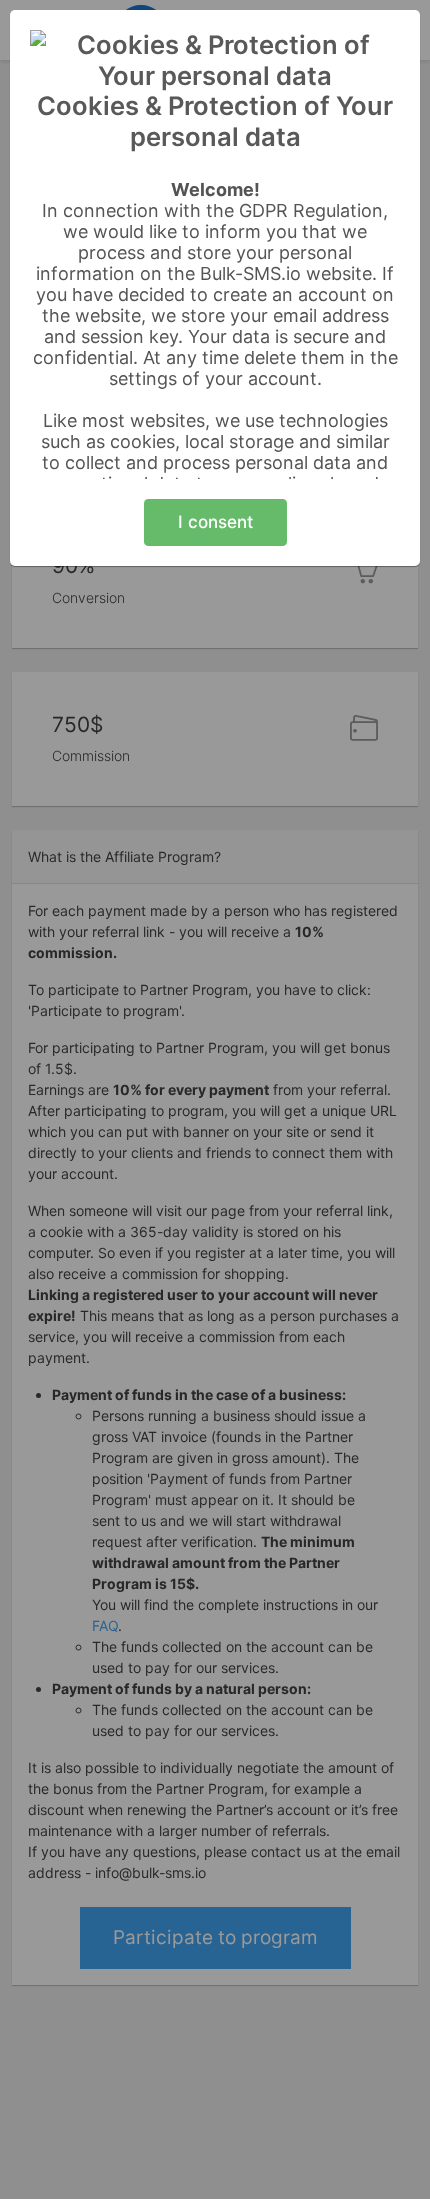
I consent (215, 522)
